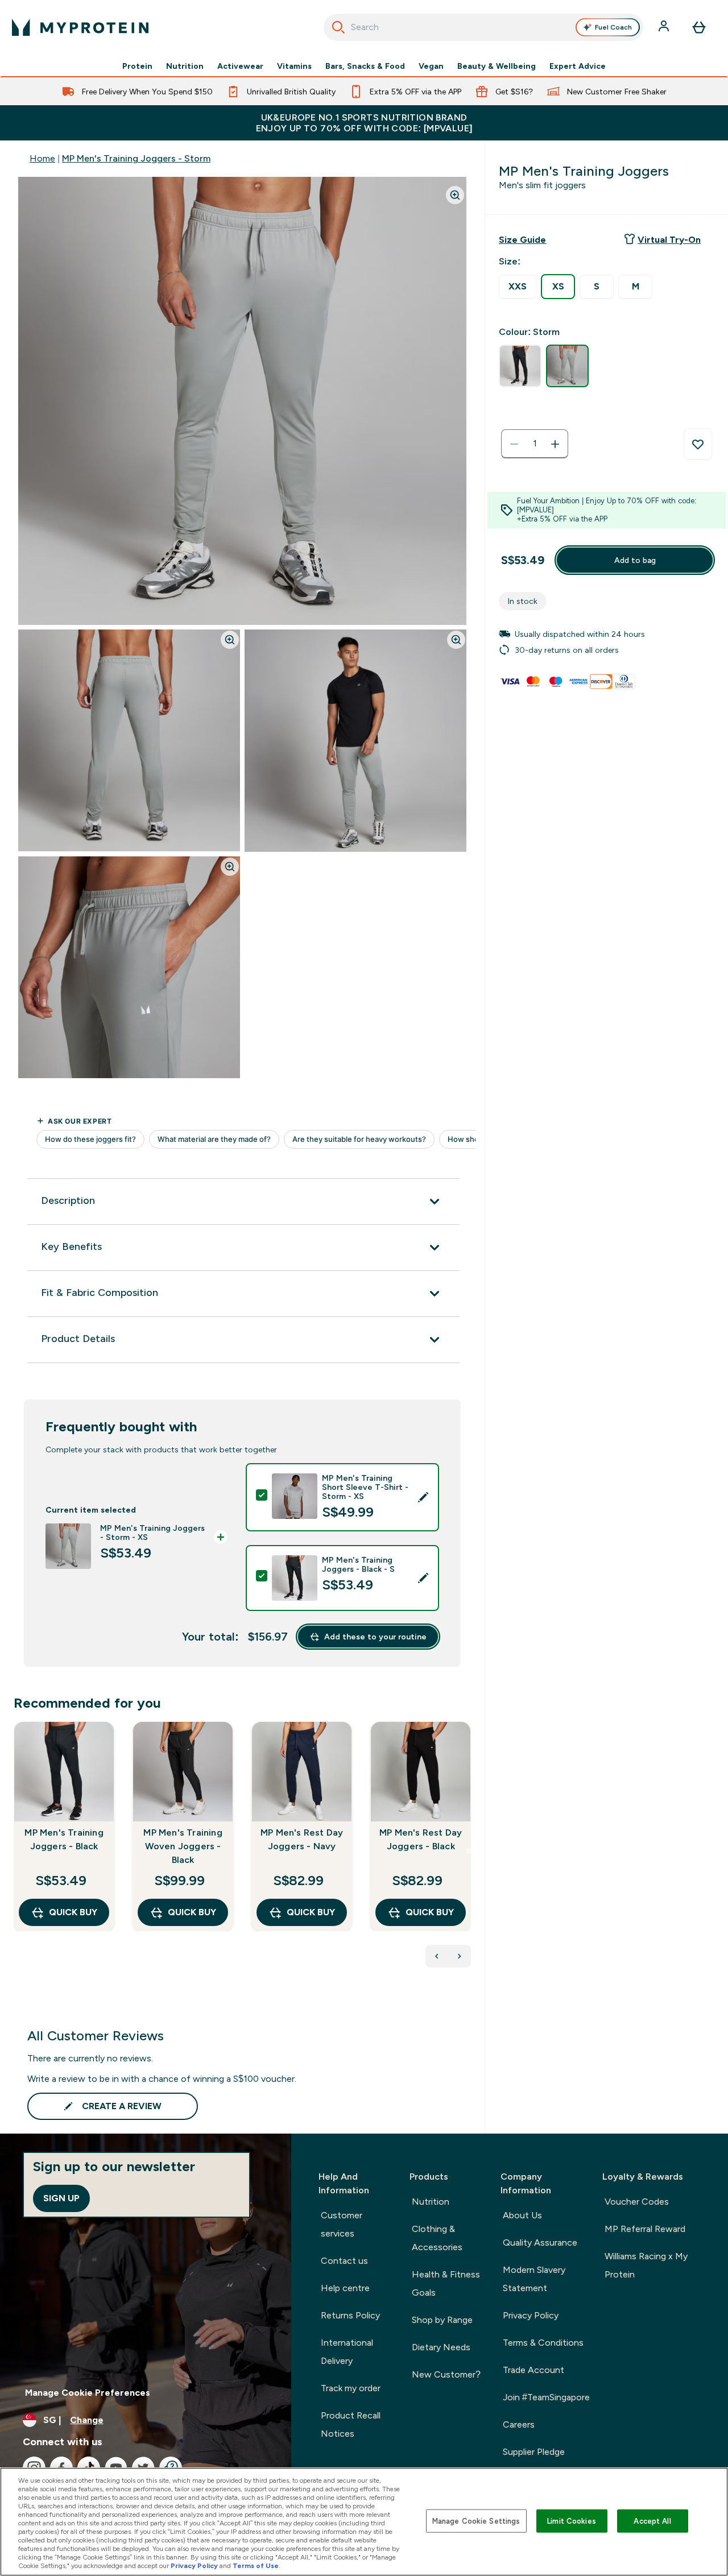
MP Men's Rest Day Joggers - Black (421, 1839)
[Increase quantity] (555, 444)
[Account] (665, 27)
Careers (519, 2424)
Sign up (61, 2198)
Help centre (345, 2288)
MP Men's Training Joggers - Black (64, 1839)
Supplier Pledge (534, 2452)
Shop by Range (442, 2320)
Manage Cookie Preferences (88, 2393)
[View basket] (699, 27)
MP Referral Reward (645, 2229)
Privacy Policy (531, 2315)
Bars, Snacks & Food (365, 66)
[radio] (518, 287)
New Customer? (446, 2374)
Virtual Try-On (669, 240)
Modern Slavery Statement (534, 2279)
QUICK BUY (73, 1912)
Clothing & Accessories (437, 2238)
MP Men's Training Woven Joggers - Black (183, 1846)
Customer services (342, 2224)
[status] (535, 444)
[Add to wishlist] (698, 444)
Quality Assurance (540, 2242)
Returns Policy (350, 2315)
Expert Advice (578, 66)
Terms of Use (256, 2566)
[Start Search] (338, 27)
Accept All (652, 2521)
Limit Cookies (572, 2521)
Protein (137, 66)
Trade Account (533, 2370)
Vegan (431, 66)
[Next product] (460, 1956)
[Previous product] (437, 1956)
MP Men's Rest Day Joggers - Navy (302, 1839)
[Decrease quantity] (514, 444)
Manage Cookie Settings (476, 2521)
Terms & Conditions (543, 2343)
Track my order (351, 2388)
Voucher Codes (637, 2202)
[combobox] (484, 27)
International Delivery (347, 2352)
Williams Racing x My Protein (646, 2265)
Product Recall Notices (351, 2424)
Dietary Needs (441, 2347)
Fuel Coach (613, 27)
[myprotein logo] (80, 27)
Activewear (240, 66)
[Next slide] (469, 1851)
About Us (522, 2215)
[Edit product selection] (423, 1497)
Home (42, 158)
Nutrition (185, 66)
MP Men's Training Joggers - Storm (136, 158)
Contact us (344, 2261)
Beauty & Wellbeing (497, 66)
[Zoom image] (455, 195)
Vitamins (294, 66)
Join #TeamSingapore (546, 2397)
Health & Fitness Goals (446, 2283)
